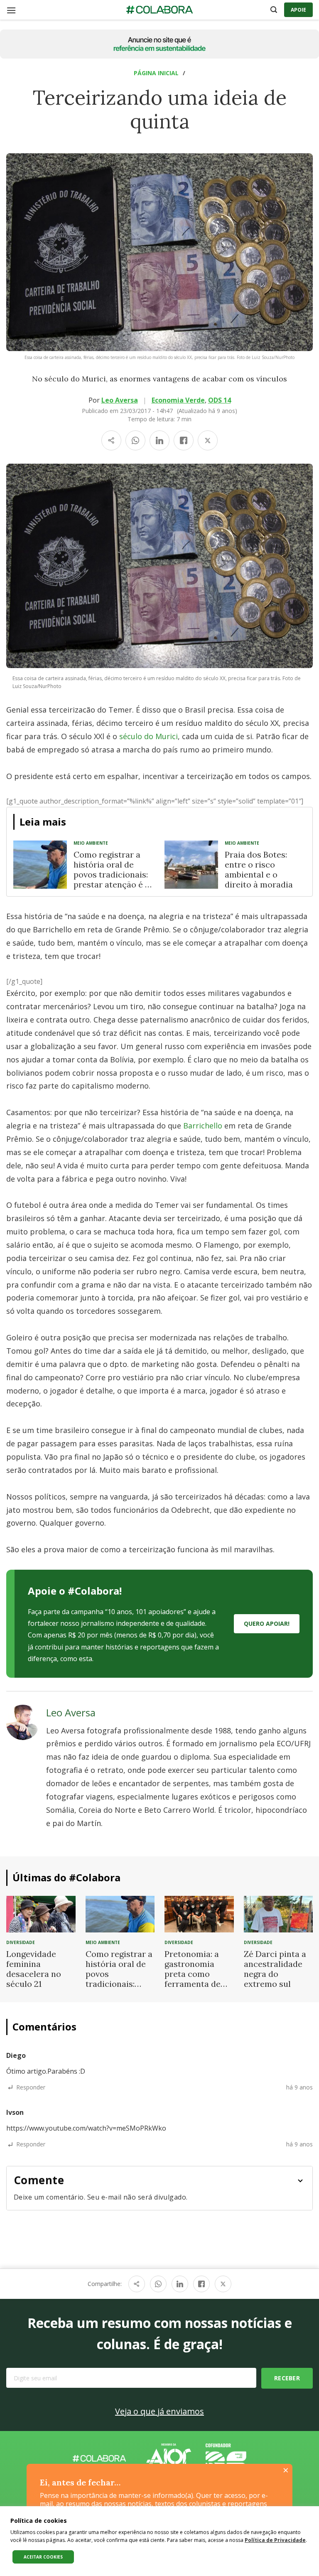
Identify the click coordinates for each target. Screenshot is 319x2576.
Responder (31, 2087)
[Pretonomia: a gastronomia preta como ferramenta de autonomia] (199, 1913)
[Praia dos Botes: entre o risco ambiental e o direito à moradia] (191, 865)
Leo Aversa (120, 400)
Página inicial (156, 73)
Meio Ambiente (91, 843)
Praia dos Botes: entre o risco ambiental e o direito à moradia (259, 869)
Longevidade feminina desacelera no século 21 (34, 1969)
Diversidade (21, 1942)
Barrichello (202, 1126)
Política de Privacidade (275, 2540)
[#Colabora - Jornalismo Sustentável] (159, 10)
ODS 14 (220, 400)
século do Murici (148, 736)
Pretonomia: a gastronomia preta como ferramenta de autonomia (193, 1974)
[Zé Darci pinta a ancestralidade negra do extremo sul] (279, 1913)
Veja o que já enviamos (159, 2411)
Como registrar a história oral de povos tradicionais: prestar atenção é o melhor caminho (112, 874)
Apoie (298, 10)
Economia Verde (178, 400)
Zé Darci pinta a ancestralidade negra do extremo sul (275, 1969)
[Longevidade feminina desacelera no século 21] (41, 1913)
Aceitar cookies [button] (43, 2557)
